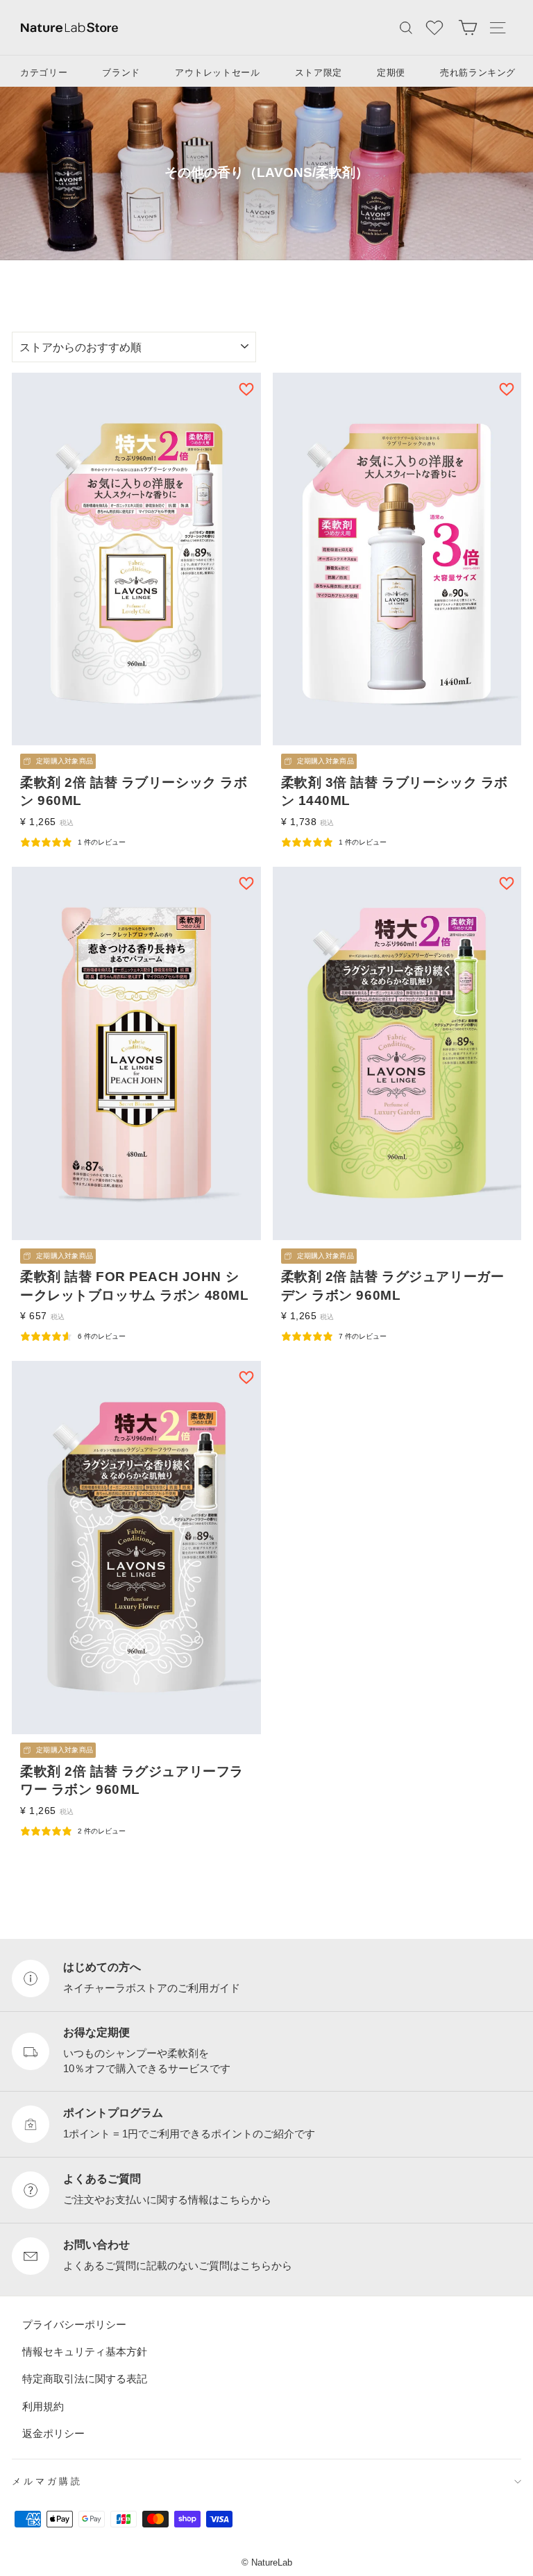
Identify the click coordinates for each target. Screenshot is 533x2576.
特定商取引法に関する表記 (85, 2379)
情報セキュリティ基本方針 (85, 2352)
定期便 (391, 73)
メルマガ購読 (47, 2481)
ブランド (121, 73)
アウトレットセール (218, 73)
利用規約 (43, 2406)
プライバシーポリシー (74, 2324)
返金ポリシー (53, 2433)
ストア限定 (319, 73)
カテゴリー (44, 73)
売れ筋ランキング (478, 73)
